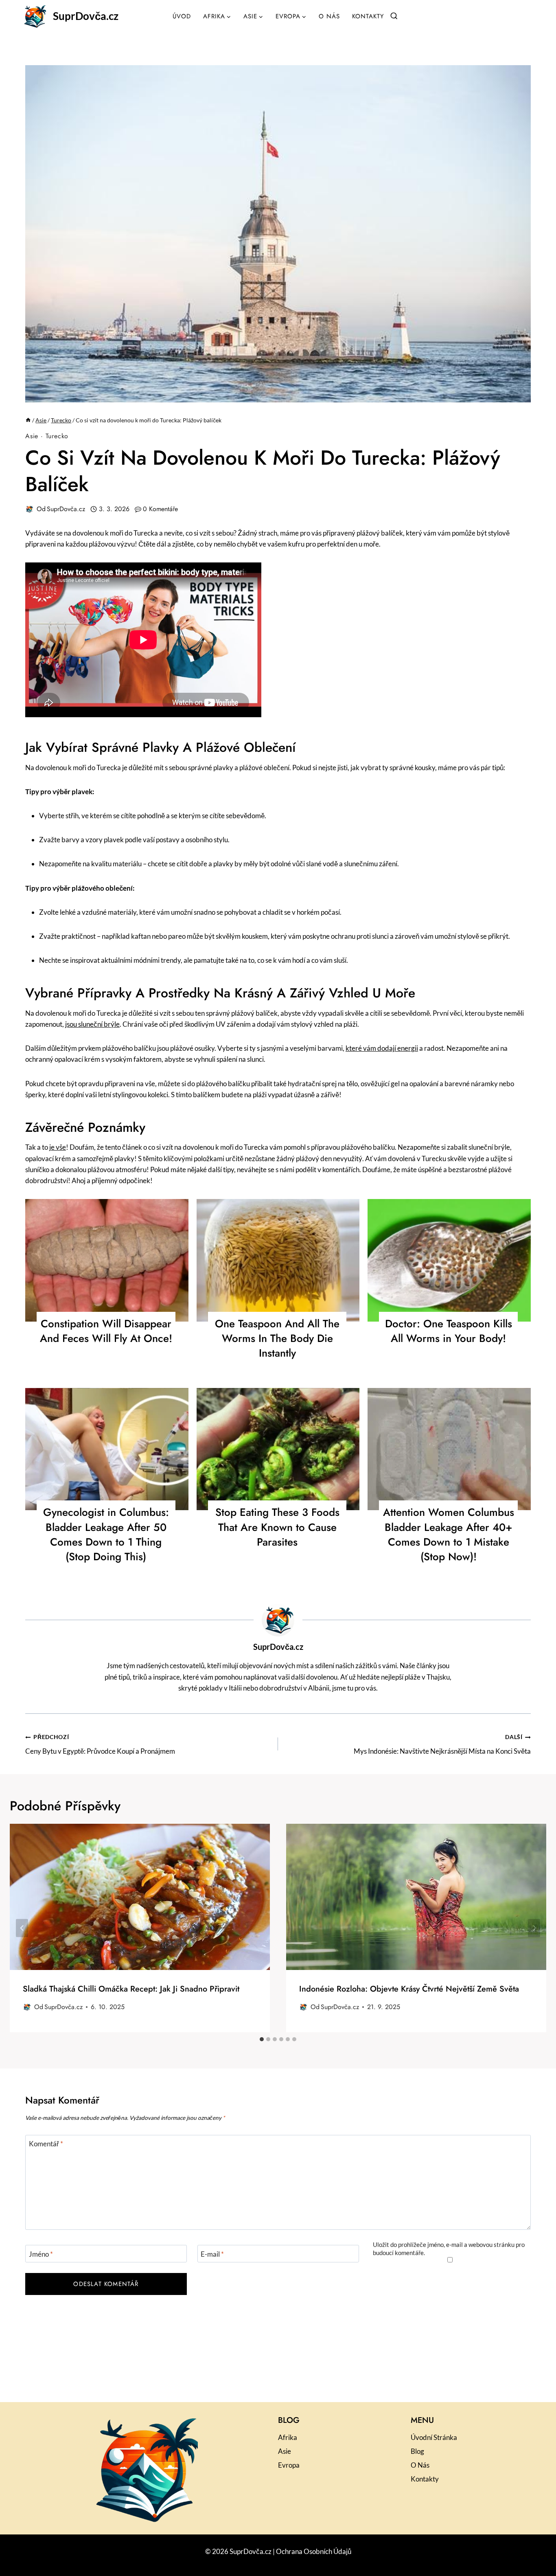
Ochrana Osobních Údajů (314, 2551)
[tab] (262, 2039)
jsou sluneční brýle (92, 1024)
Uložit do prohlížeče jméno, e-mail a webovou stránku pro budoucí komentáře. (449, 2249)
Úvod (182, 16)
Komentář (46, 2144)
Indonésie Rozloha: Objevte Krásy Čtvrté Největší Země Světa (409, 1989)
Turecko (57, 436)
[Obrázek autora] (29, 509)
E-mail (212, 2254)
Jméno (41, 2254)
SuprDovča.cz (66, 509)
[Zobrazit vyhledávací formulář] (394, 16)
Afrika (288, 2437)
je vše (58, 1147)
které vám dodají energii (382, 1048)
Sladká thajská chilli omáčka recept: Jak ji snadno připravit (131, 1989)
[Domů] (28, 420)
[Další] (534, 1928)
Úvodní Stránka (434, 2437)
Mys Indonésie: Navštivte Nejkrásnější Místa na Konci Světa (442, 1745)
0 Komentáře (160, 509)
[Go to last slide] (22, 1928)
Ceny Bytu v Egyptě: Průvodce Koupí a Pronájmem (100, 1745)
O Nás (329, 16)
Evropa (289, 2465)
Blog (417, 2451)
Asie (32, 436)
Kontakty (368, 16)
